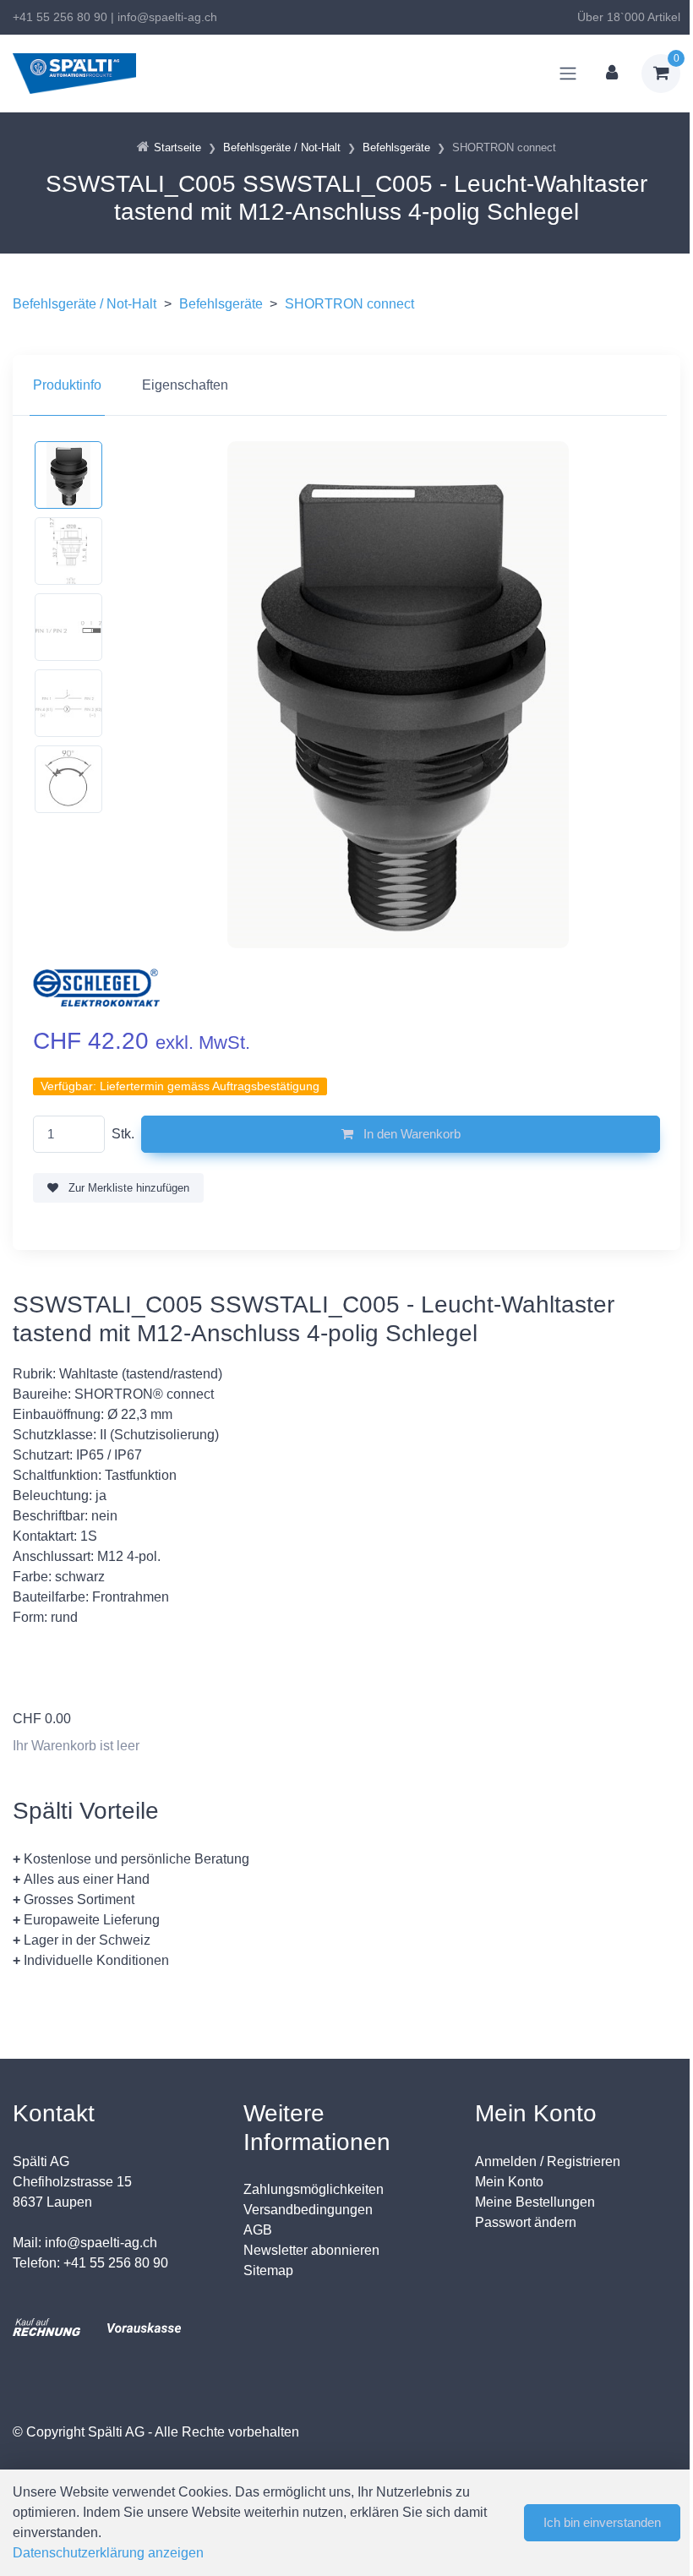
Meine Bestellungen (535, 2202)
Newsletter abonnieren (311, 2250)
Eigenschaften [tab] (185, 385)
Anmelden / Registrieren (548, 2161)
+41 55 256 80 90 (60, 17)
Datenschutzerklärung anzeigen (108, 2553)
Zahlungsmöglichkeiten (314, 2189)
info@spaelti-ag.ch (167, 17)
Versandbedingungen (308, 2210)
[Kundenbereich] (612, 74)
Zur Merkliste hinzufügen (127, 1188)
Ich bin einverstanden (602, 2522)
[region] (346, 385)
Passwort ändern (526, 2222)
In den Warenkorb (410, 1134)
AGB (258, 2230)
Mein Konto (509, 2182)
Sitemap (268, 2270)
